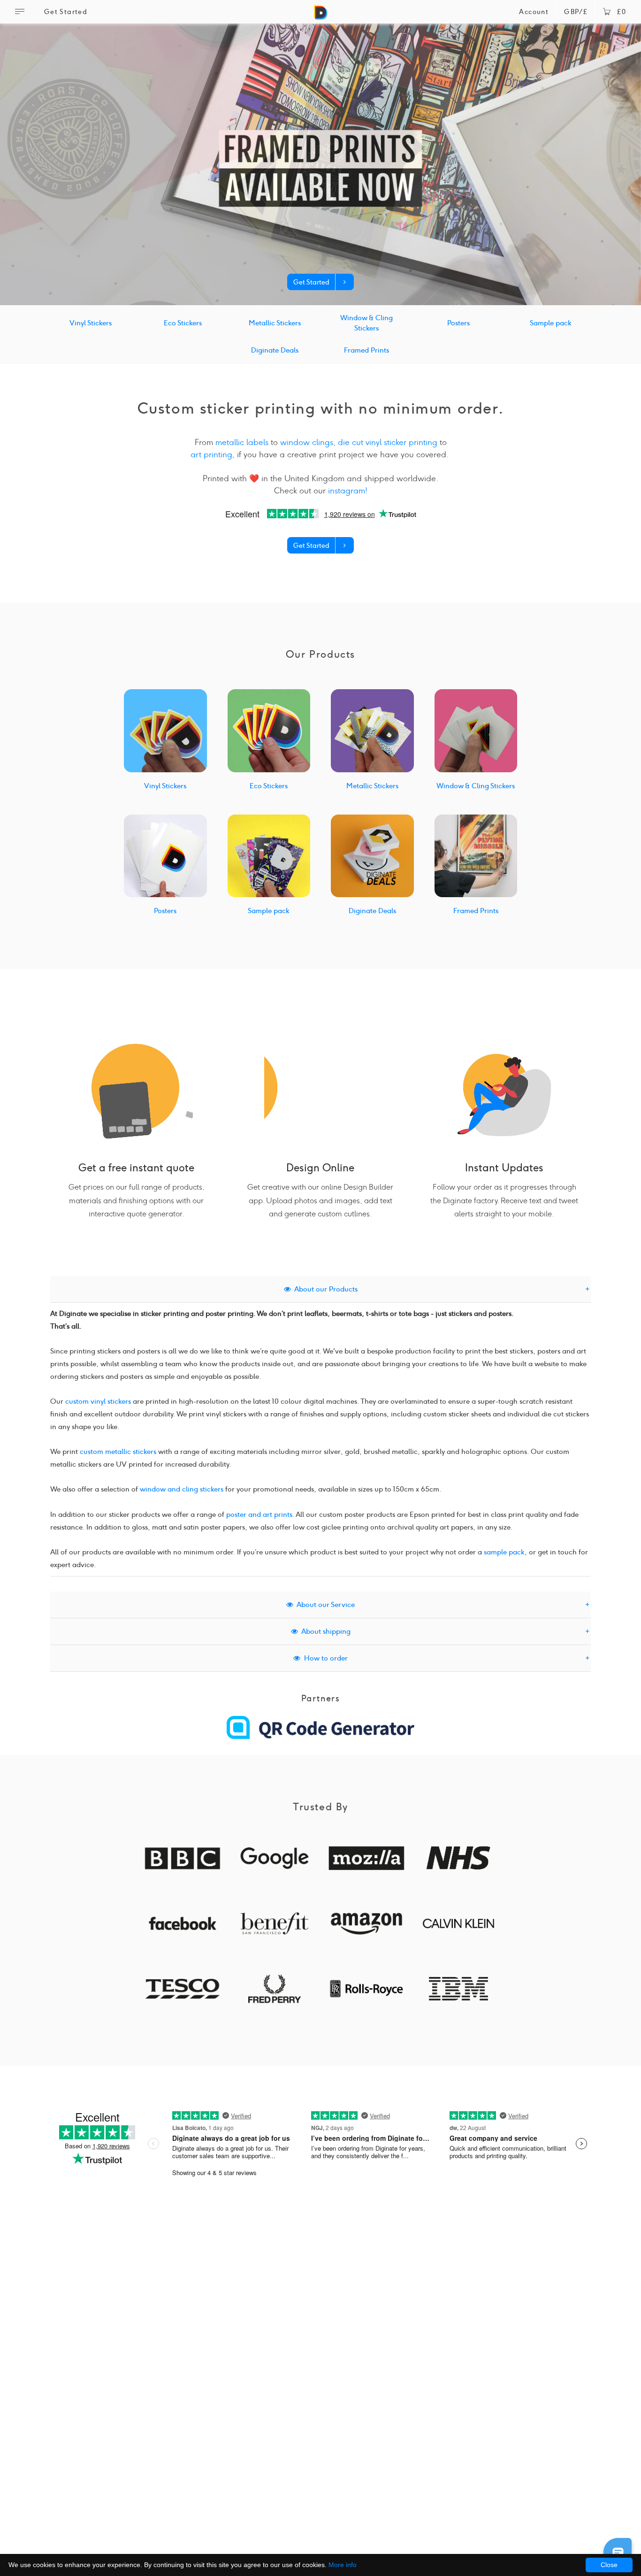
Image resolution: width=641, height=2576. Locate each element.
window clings (307, 442)
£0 (622, 12)
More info (343, 2565)
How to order (324, 1658)
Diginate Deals (275, 350)
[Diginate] (320, 16)
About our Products (324, 1289)
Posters (458, 323)
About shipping (324, 1631)
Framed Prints (366, 350)
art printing (211, 454)
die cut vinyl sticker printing (388, 442)
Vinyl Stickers (91, 323)
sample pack (504, 1552)
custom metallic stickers (118, 1452)
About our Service (324, 1605)
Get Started (66, 12)
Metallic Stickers (275, 323)
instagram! (348, 491)
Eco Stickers (183, 323)
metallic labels (242, 442)
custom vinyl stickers (98, 1401)
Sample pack (551, 323)
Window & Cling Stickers (366, 323)
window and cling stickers (182, 1489)
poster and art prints (259, 1515)
